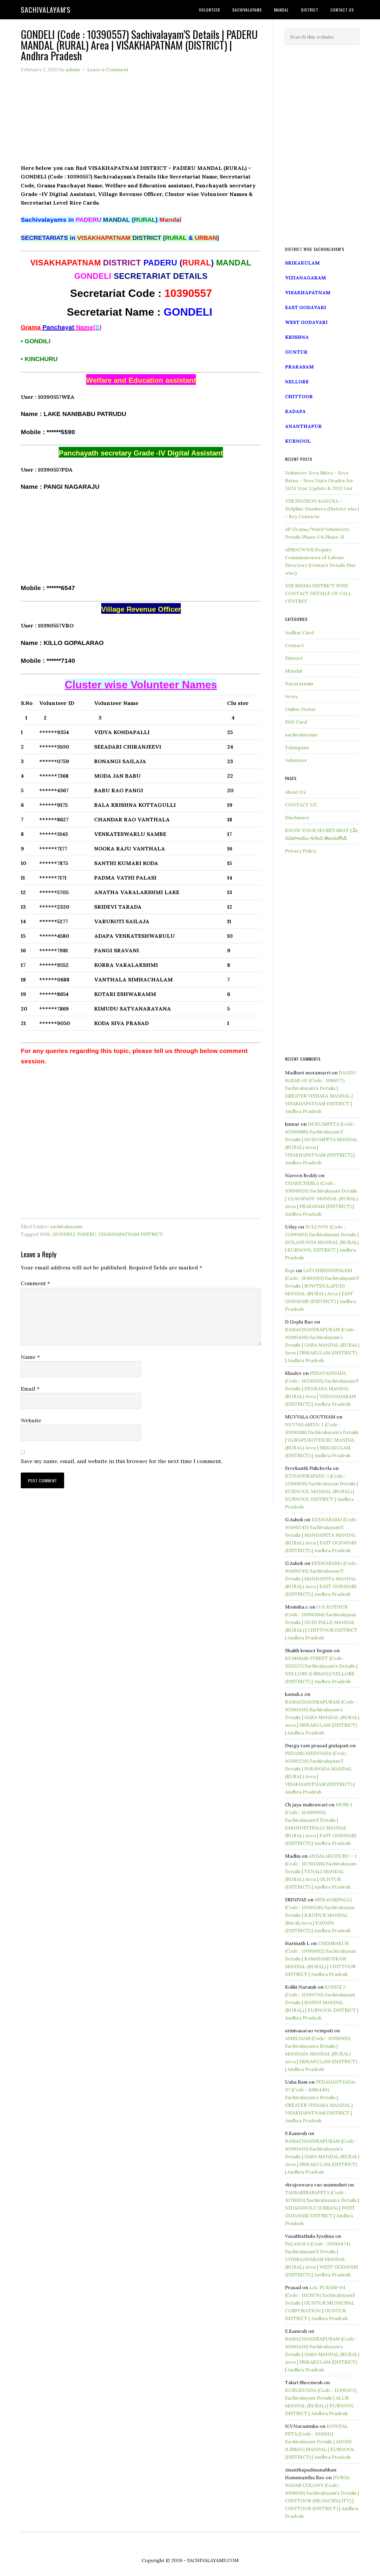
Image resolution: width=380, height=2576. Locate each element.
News (291, 696)
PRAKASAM (299, 367)
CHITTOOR (299, 396)
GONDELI (64, 1234)
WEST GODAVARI (306, 322)
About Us (295, 792)
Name (30, 1357)
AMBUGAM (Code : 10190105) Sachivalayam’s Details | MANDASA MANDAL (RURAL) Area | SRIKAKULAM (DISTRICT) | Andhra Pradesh (321, 2054)
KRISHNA (297, 337)
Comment (35, 1283)
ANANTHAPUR (303, 426)
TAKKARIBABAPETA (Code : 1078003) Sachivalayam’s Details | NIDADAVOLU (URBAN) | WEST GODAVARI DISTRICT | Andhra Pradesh (322, 2208)
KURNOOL (298, 441)
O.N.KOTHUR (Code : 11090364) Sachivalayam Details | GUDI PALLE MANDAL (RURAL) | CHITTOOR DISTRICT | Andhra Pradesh (321, 1622)
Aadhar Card (299, 632)
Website (31, 1420)
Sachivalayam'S (46, 10)
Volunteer (296, 760)
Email (30, 1389)
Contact (294, 645)
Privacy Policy (301, 851)
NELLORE (297, 382)
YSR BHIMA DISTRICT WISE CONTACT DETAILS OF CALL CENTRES (318, 593)
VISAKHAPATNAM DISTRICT (131, 1234)
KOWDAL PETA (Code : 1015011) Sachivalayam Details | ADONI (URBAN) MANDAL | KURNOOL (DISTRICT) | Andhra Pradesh (320, 2441)
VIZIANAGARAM (305, 278)
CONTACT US (301, 805)
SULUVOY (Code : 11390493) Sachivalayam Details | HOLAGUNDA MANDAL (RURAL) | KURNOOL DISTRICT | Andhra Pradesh (322, 1242)
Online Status (300, 709)
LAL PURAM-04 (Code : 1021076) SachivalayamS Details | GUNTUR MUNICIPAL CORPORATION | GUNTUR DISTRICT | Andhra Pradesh (320, 2303)
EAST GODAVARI (306, 307)
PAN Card (296, 722)
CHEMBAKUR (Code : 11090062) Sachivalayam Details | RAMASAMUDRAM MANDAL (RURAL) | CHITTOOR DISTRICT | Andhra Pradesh (320, 1959)
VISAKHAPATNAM (308, 292)
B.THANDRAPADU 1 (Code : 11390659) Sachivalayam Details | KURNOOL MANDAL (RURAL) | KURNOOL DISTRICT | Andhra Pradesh (322, 1491)
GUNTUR (296, 352)
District (294, 658)
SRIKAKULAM (302, 263)
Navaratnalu (299, 684)
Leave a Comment (108, 69)
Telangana (297, 747)
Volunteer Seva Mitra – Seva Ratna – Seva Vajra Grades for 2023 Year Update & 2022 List (319, 480)
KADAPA (295, 411)
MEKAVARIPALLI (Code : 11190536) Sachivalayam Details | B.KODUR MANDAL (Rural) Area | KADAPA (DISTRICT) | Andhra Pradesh (320, 1915)
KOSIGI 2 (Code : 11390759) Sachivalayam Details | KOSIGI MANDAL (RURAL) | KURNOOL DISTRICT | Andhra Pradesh (322, 2002)
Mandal (293, 671)
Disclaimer (297, 817)
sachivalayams (66, 1226)
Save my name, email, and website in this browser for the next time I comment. (121, 1461)
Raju (290, 1270)
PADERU (87, 1234)
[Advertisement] (141, 122)
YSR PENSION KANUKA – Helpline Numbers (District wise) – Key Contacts (322, 509)
